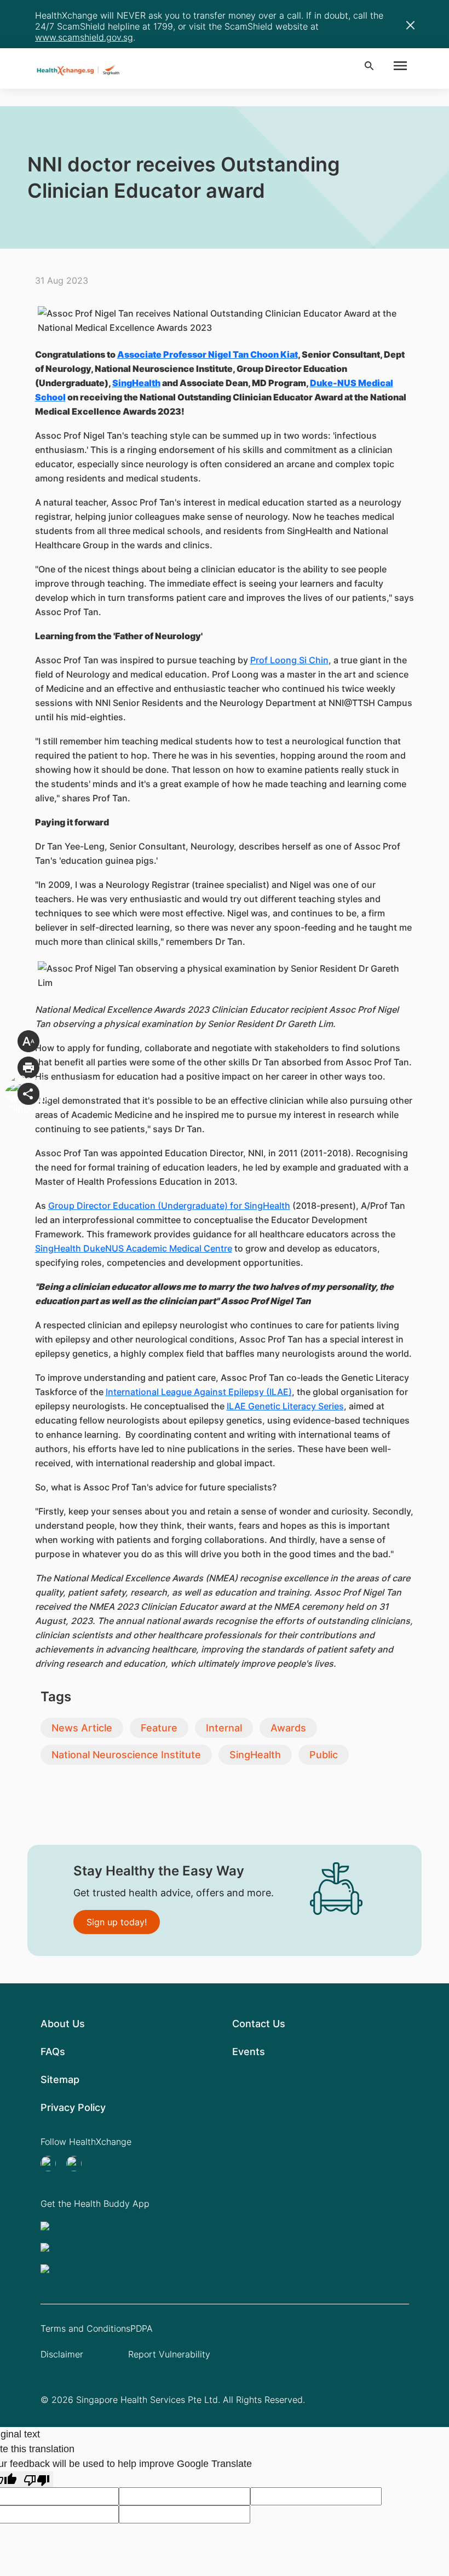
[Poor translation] (37, 2479)
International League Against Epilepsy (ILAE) (199, 1392)
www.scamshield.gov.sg (84, 37)
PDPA (142, 2328)
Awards (288, 1728)
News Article (82, 1728)
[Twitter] (51, 2164)
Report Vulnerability (169, 2354)
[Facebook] (77, 2164)
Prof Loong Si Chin (289, 660)
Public (324, 1755)
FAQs (53, 2052)
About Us (63, 2024)
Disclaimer (62, 2354)
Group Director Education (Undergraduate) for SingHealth (169, 1206)
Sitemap (60, 2079)
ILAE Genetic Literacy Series (285, 1406)
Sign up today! (117, 1922)
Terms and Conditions (85, 2328)
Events (249, 2052)
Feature (159, 1728)
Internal (224, 1728)
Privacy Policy (73, 2107)
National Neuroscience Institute (126, 1755)
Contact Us (259, 2024)
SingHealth (255, 1755)
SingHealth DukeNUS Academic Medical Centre (134, 1248)
